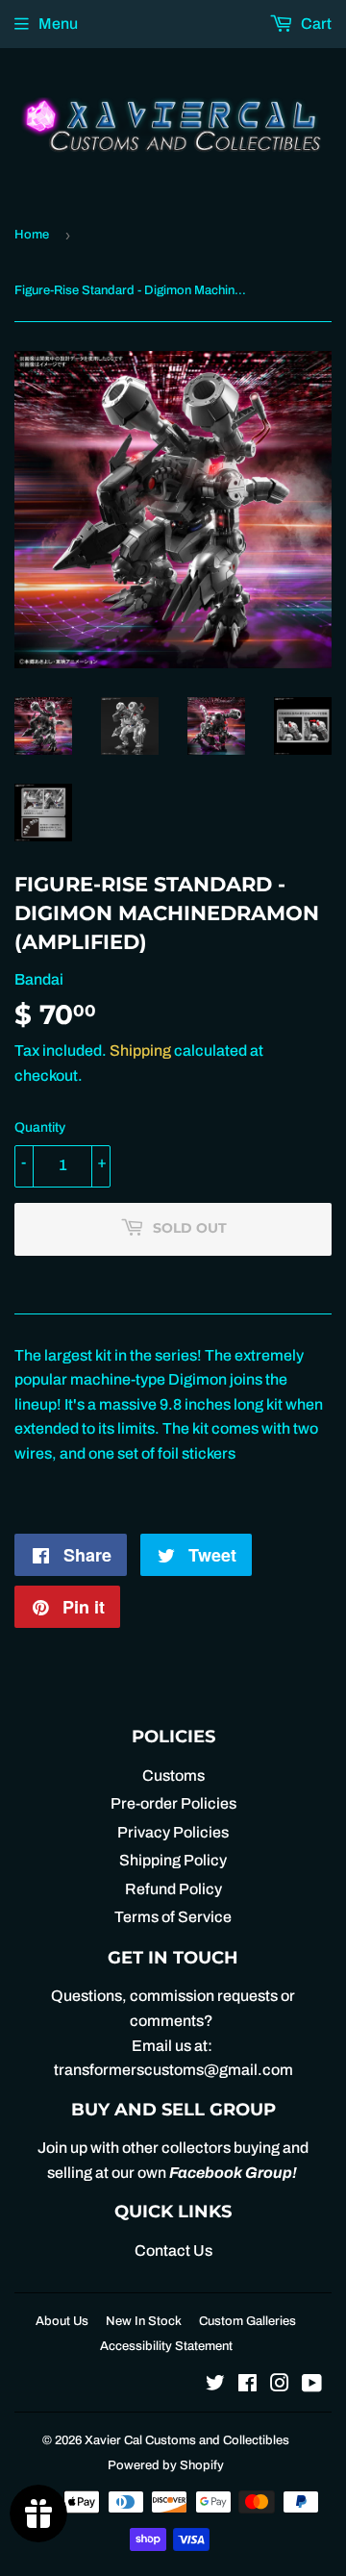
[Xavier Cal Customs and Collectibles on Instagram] (280, 2385)
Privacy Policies (173, 1832)
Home (32, 235)
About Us (62, 2321)
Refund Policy (173, 1889)
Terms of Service (173, 1917)
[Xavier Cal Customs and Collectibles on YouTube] (312, 2385)
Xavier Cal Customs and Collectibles (187, 2440)
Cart (315, 24)
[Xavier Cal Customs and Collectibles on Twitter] (215, 2385)
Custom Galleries (247, 2321)
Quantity (40, 1127)
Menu (58, 24)
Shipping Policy (173, 1860)
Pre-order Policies (173, 1803)
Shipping (140, 1050)
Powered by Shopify (166, 2465)
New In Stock (144, 2321)
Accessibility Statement (166, 2346)
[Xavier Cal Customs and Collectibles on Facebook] (247, 2385)
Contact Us (173, 2251)
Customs (173, 1776)
